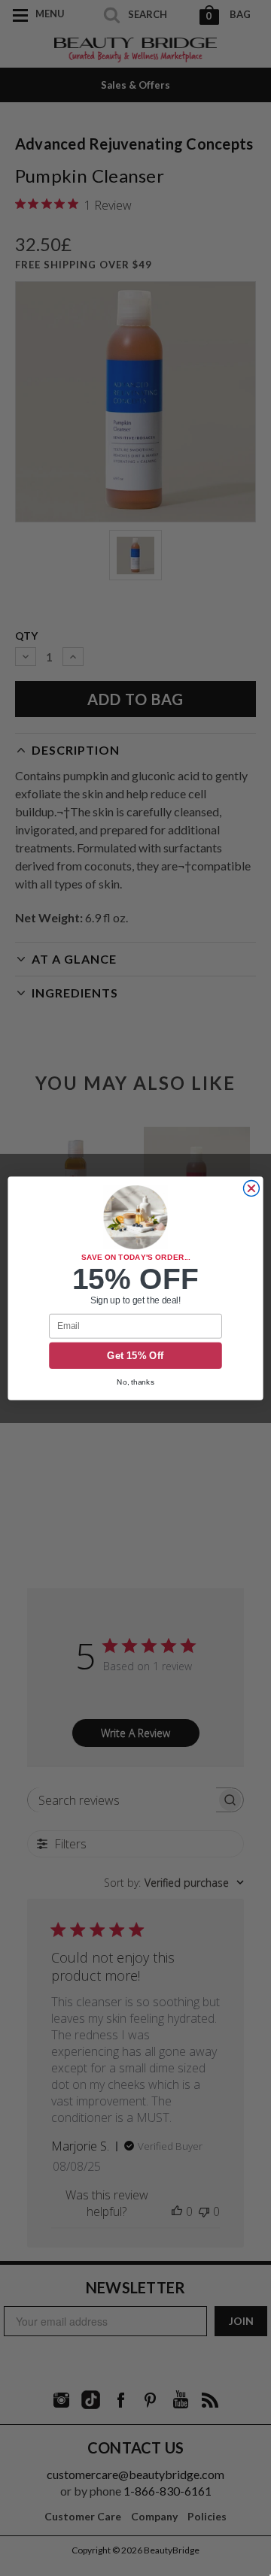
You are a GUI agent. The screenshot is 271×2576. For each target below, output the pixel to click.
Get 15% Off (135, 1355)
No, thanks (135, 1381)
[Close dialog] (251, 1188)
